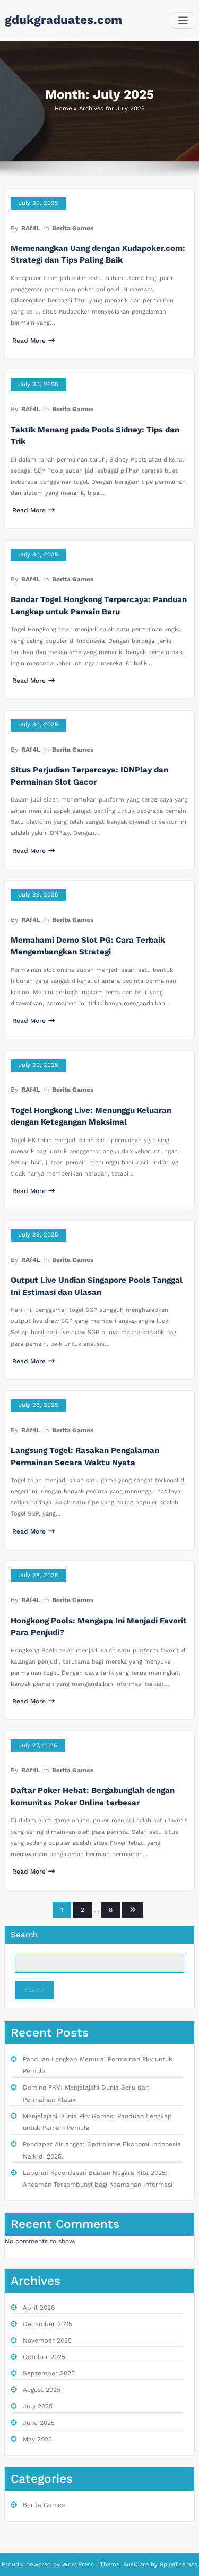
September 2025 (49, 2373)
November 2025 (47, 2340)
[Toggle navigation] (183, 20)
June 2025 (39, 2423)
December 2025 (47, 2324)
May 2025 (37, 2439)
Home (63, 108)
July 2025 (38, 2406)
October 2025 (44, 2357)
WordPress (78, 2565)
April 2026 (39, 2308)
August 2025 (42, 2390)
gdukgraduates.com (63, 20)
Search (24, 1935)
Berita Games (73, 228)
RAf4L (31, 228)
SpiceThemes (178, 2565)
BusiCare (137, 2565)
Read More (29, 341)
